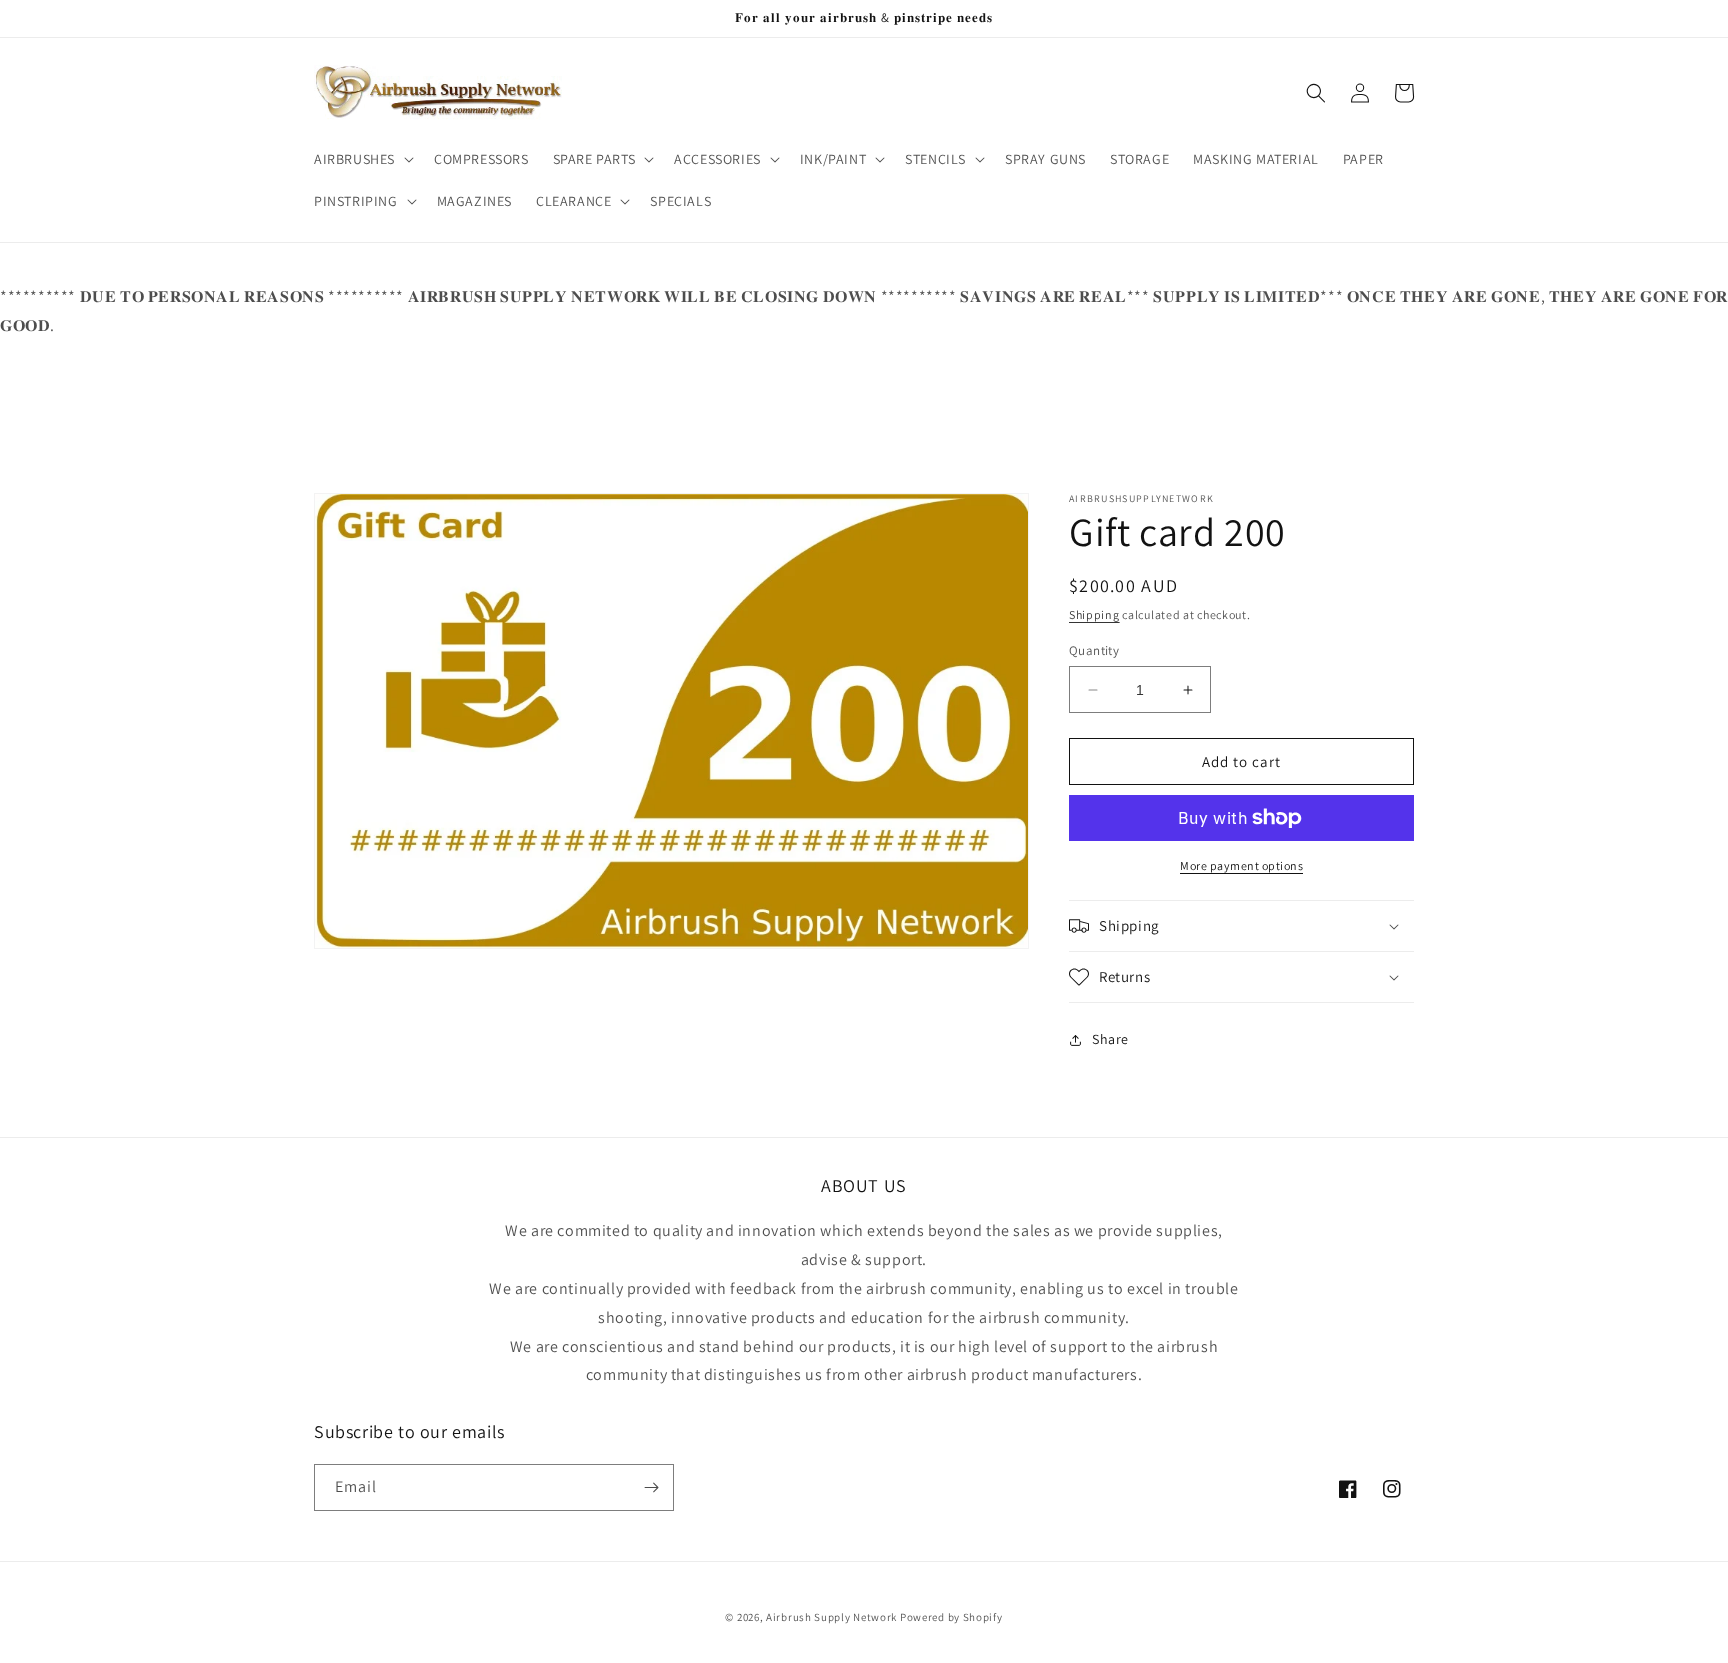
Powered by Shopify (951, 1617)
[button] (362, 159)
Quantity (1094, 650)
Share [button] (1110, 1039)
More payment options (1241, 865)
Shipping (1094, 614)
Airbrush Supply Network (833, 1617)
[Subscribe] (651, 1487)
